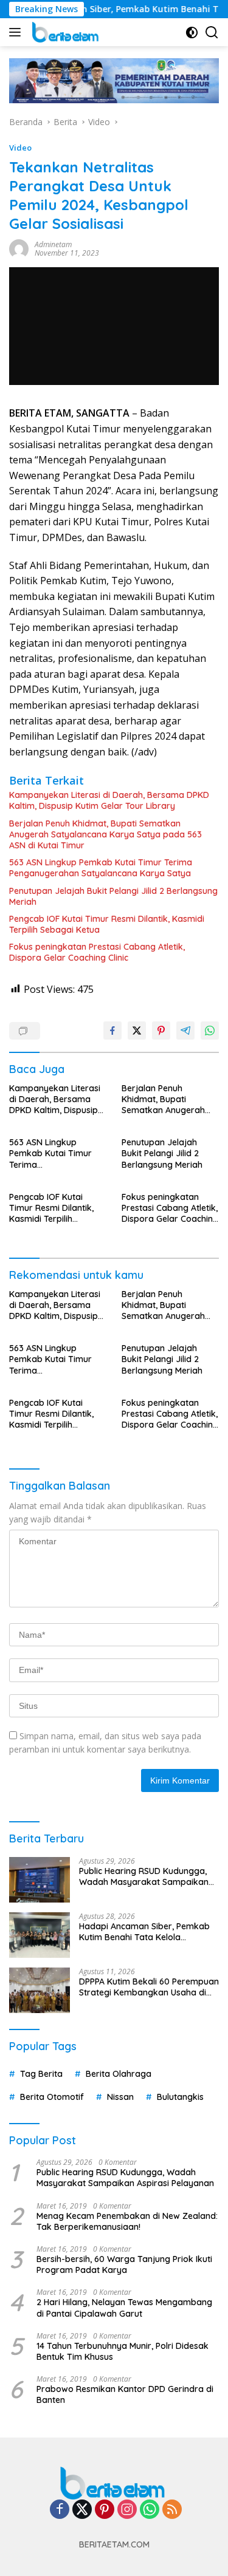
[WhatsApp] (150, 2510)
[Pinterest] (105, 2510)
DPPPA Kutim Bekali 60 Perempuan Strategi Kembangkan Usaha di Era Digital (149, 1987)
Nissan (120, 2097)
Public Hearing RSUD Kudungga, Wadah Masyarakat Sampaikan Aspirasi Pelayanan (144, 1876)
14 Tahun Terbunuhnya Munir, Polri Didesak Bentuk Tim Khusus (123, 2351)
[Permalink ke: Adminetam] (19, 248)
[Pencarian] (212, 32)
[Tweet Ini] (137, 1031)
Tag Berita (41, 2074)
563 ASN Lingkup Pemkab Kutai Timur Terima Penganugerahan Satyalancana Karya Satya (101, 868)
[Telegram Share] (185, 1031)
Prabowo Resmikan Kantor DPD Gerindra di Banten (125, 2394)
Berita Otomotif (52, 2097)
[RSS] (172, 2510)
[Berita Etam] (65, 32)
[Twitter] (82, 2510)
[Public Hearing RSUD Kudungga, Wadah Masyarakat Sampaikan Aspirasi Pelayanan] (40, 1880)
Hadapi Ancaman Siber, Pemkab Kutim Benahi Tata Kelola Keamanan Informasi (144, 1932)
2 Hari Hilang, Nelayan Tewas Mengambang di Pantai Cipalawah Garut (124, 2308)
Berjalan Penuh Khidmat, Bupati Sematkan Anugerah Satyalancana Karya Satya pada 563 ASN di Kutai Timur (105, 834)
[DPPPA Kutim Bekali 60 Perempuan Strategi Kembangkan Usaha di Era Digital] (40, 1990)
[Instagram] (127, 2510)
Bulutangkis (180, 2097)
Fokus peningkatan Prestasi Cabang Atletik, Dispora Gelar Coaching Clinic (97, 952)
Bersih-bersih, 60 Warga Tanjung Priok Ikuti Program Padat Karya (124, 2264)
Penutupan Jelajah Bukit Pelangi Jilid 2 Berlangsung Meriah (113, 896)
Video (20, 148)
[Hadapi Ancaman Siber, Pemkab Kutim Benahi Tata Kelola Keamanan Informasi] (40, 1935)
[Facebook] (60, 2510)
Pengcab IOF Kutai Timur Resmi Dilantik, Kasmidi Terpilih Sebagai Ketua (107, 924)
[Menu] (17, 32)
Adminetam (53, 244)
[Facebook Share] (112, 1031)
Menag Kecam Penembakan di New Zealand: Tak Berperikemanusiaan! (127, 2221)
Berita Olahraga (119, 2074)
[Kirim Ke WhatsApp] (210, 1031)
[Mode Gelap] (192, 32)
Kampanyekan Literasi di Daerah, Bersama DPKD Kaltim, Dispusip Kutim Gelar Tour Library (109, 800)
